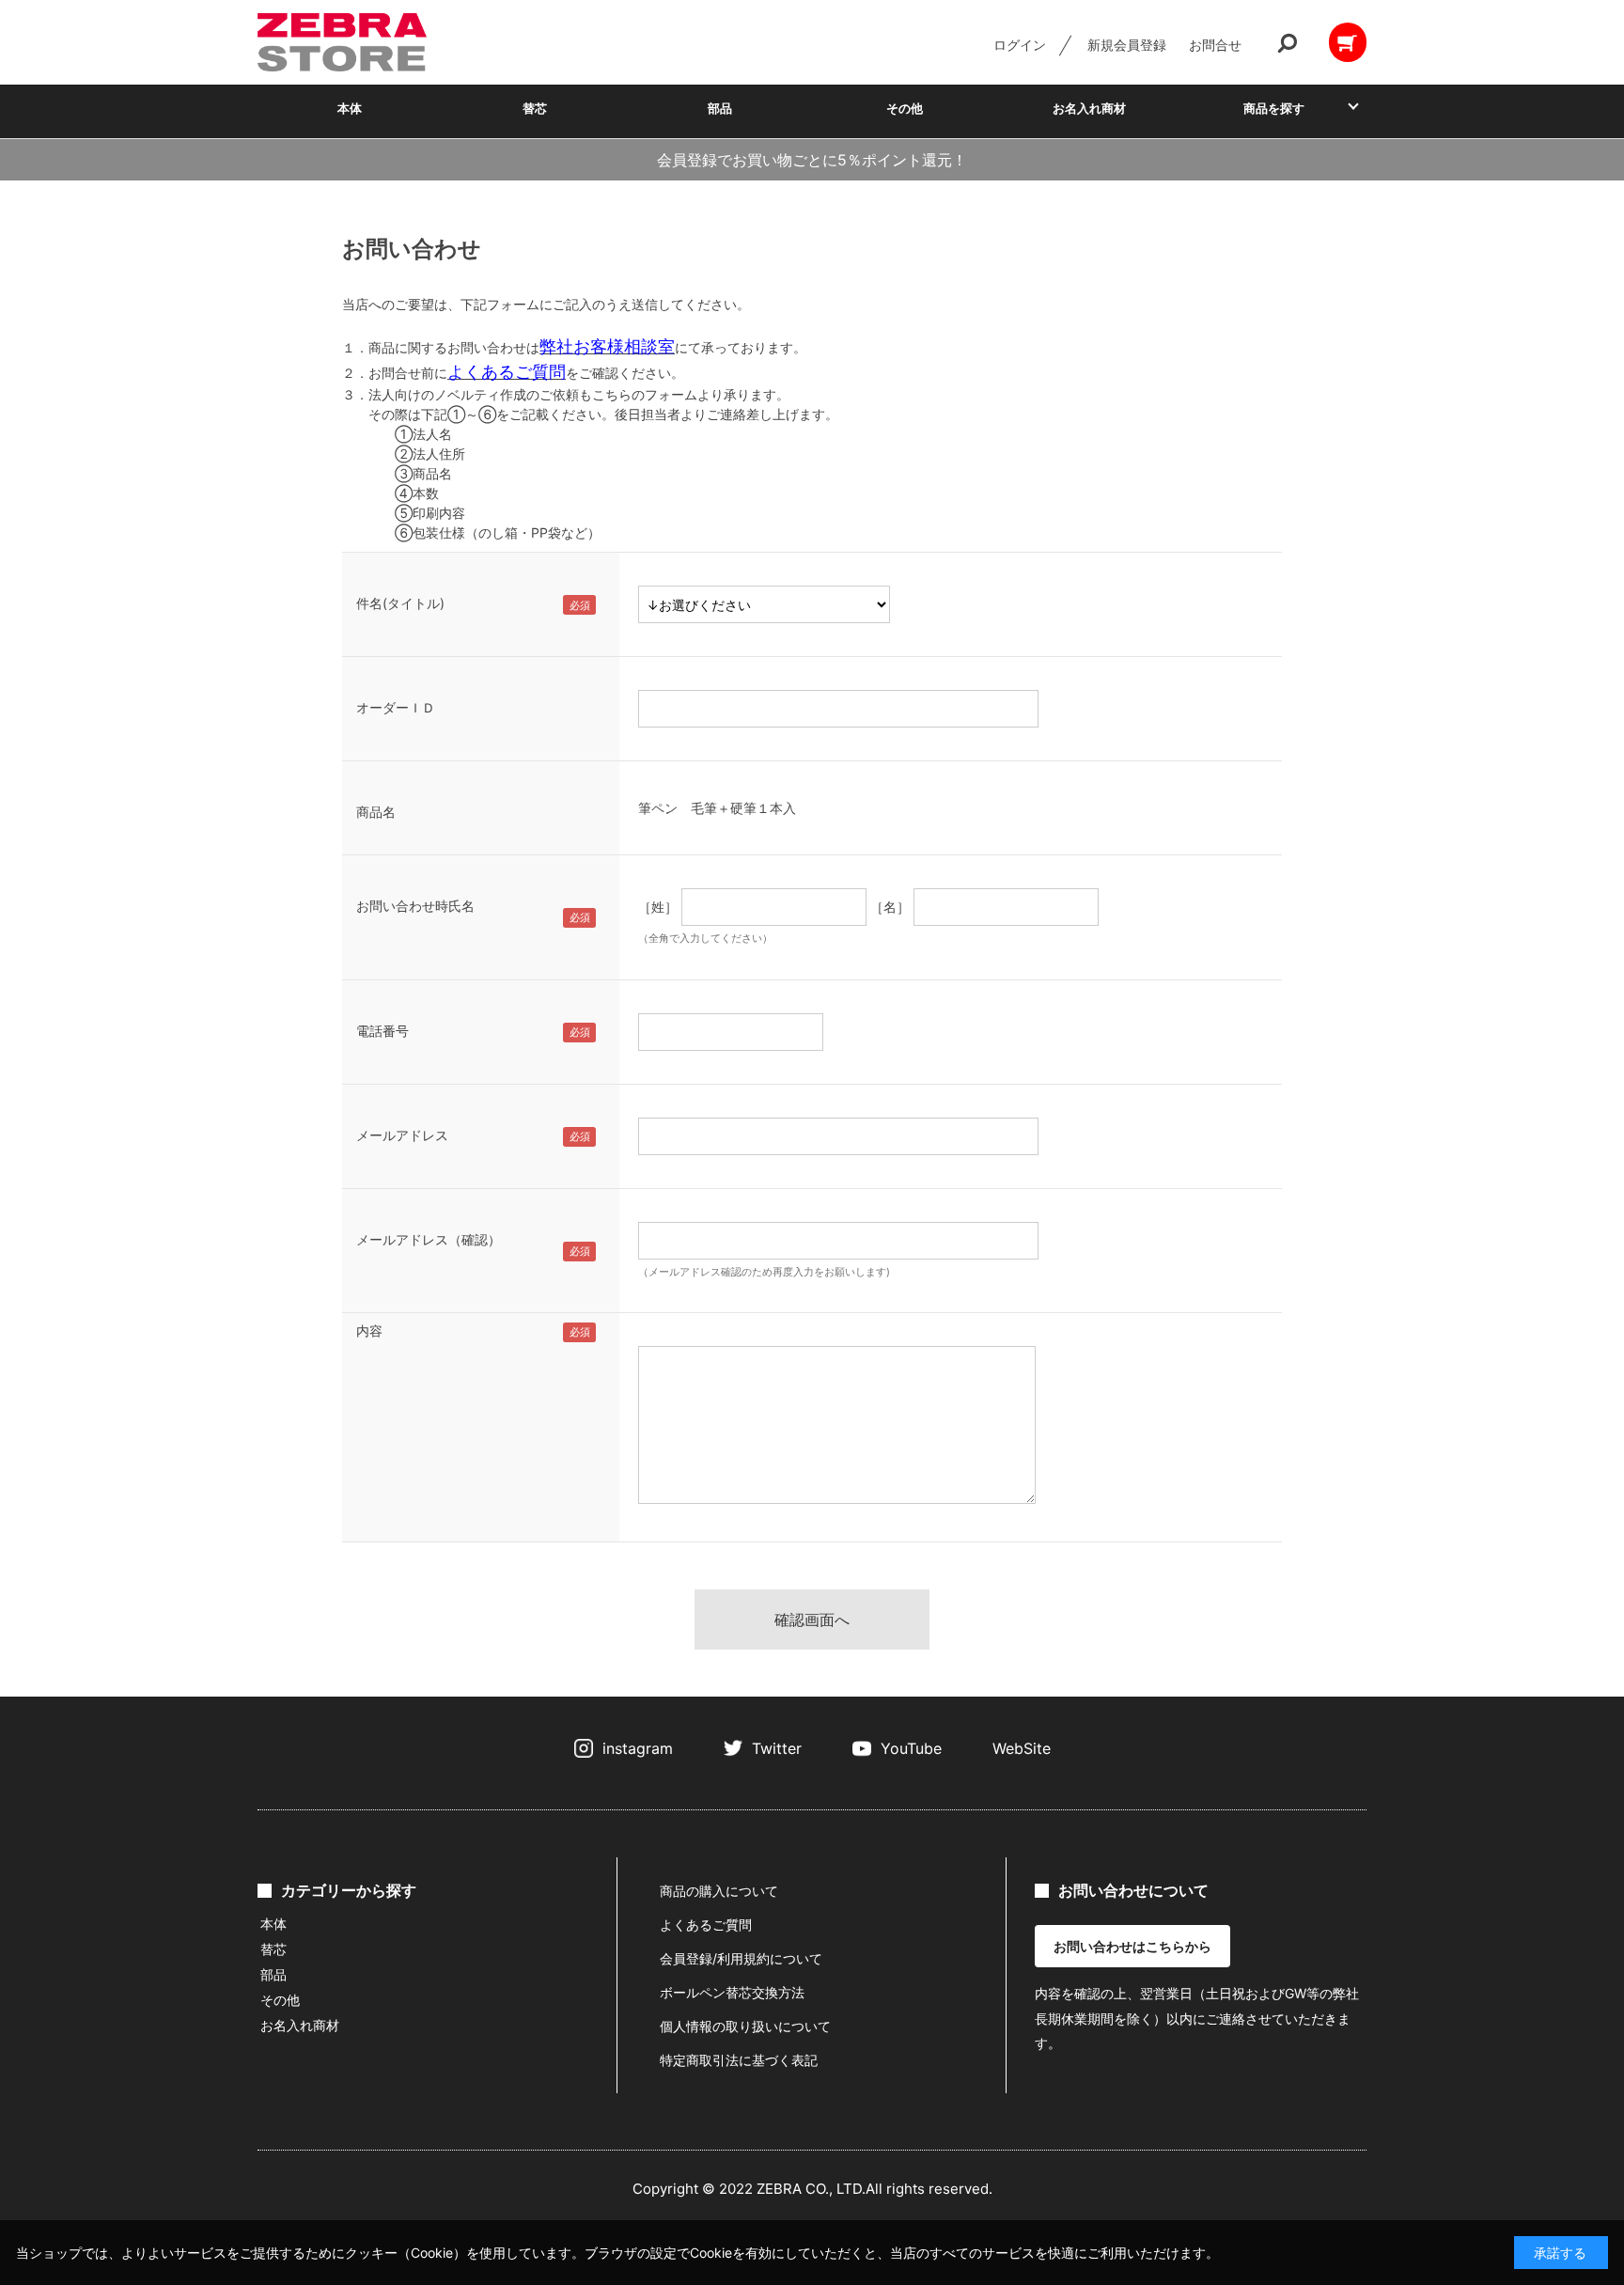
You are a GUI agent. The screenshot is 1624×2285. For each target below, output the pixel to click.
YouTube (911, 1748)
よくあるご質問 (706, 1925)
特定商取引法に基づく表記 (739, 2060)
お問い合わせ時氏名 (415, 906)
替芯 (535, 108)
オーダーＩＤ (396, 707)
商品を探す (1274, 108)
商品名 (376, 812)
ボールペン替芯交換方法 (732, 1992)
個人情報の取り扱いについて (745, 2026)
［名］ (890, 907)
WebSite (1022, 1748)
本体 (350, 108)
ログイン (1020, 45)
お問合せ (1215, 45)
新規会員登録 (1127, 45)
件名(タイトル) (400, 603)
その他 (905, 108)
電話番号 (383, 1031)
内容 (369, 1330)
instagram (638, 1748)
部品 (720, 108)
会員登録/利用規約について (741, 1958)
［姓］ (658, 907)
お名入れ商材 (1089, 108)
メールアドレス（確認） (429, 1239)
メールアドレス (402, 1135)
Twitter (777, 1748)
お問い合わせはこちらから (1132, 1946)
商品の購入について (719, 1891)
